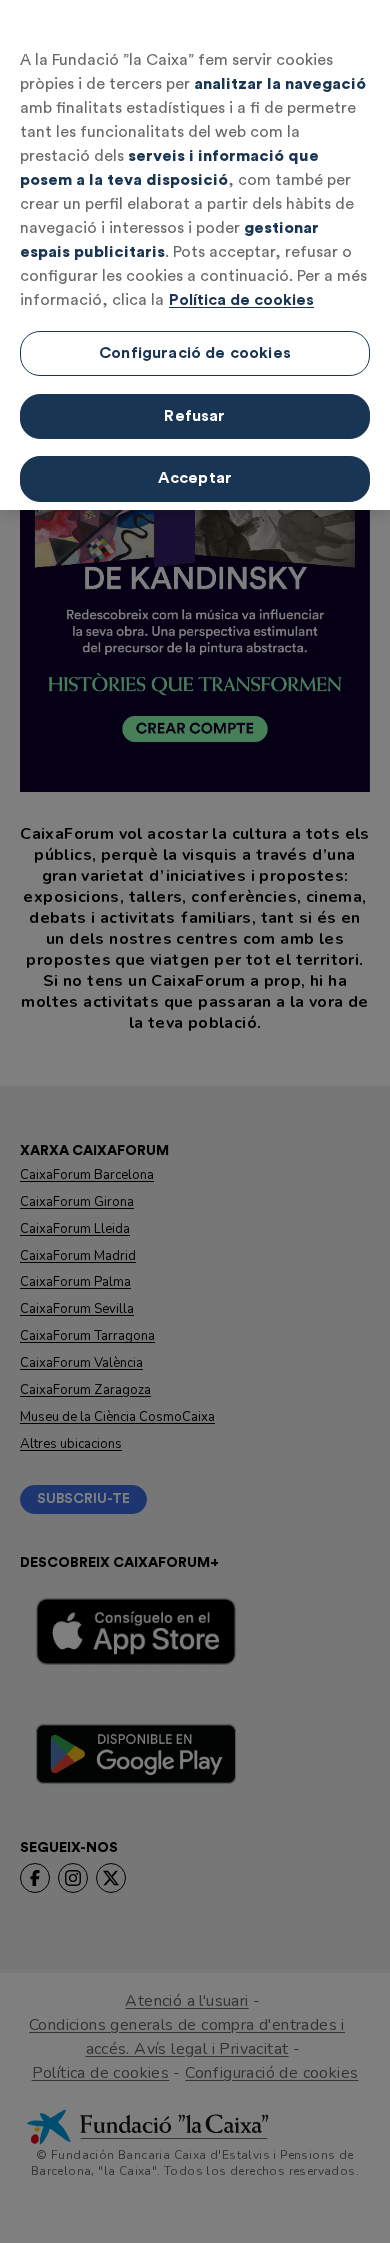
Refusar (194, 416)
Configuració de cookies (195, 353)
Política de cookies (241, 300)
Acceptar (195, 478)
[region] (195, 255)
